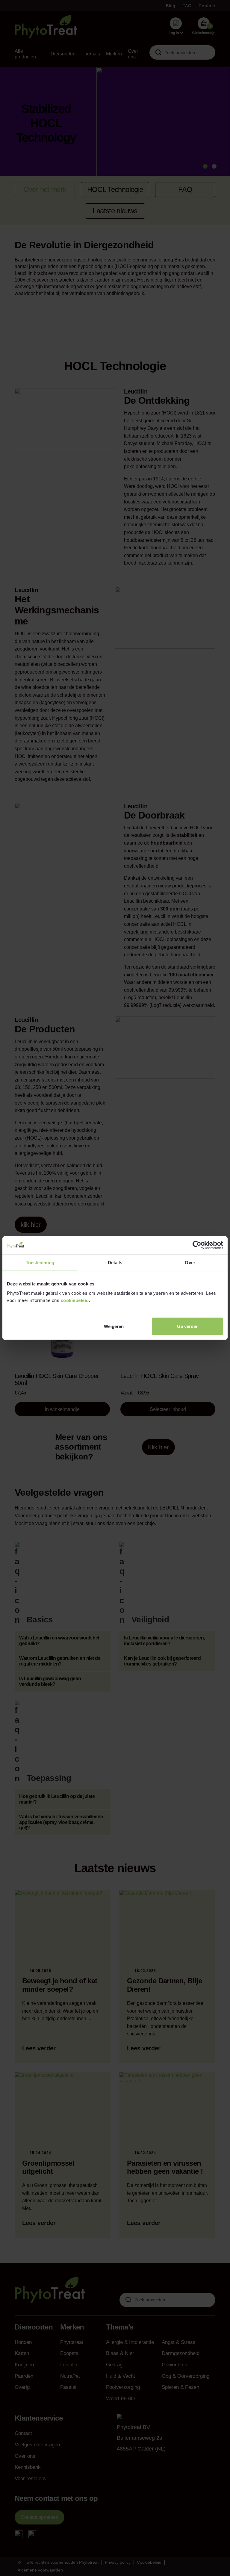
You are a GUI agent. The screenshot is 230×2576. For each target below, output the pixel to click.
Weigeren (114, 1326)
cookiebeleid (75, 1300)
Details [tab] (115, 1262)
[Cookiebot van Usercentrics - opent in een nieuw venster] (197, 1245)
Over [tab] (190, 1262)
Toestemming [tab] (40, 1262)
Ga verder (187, 1326)
